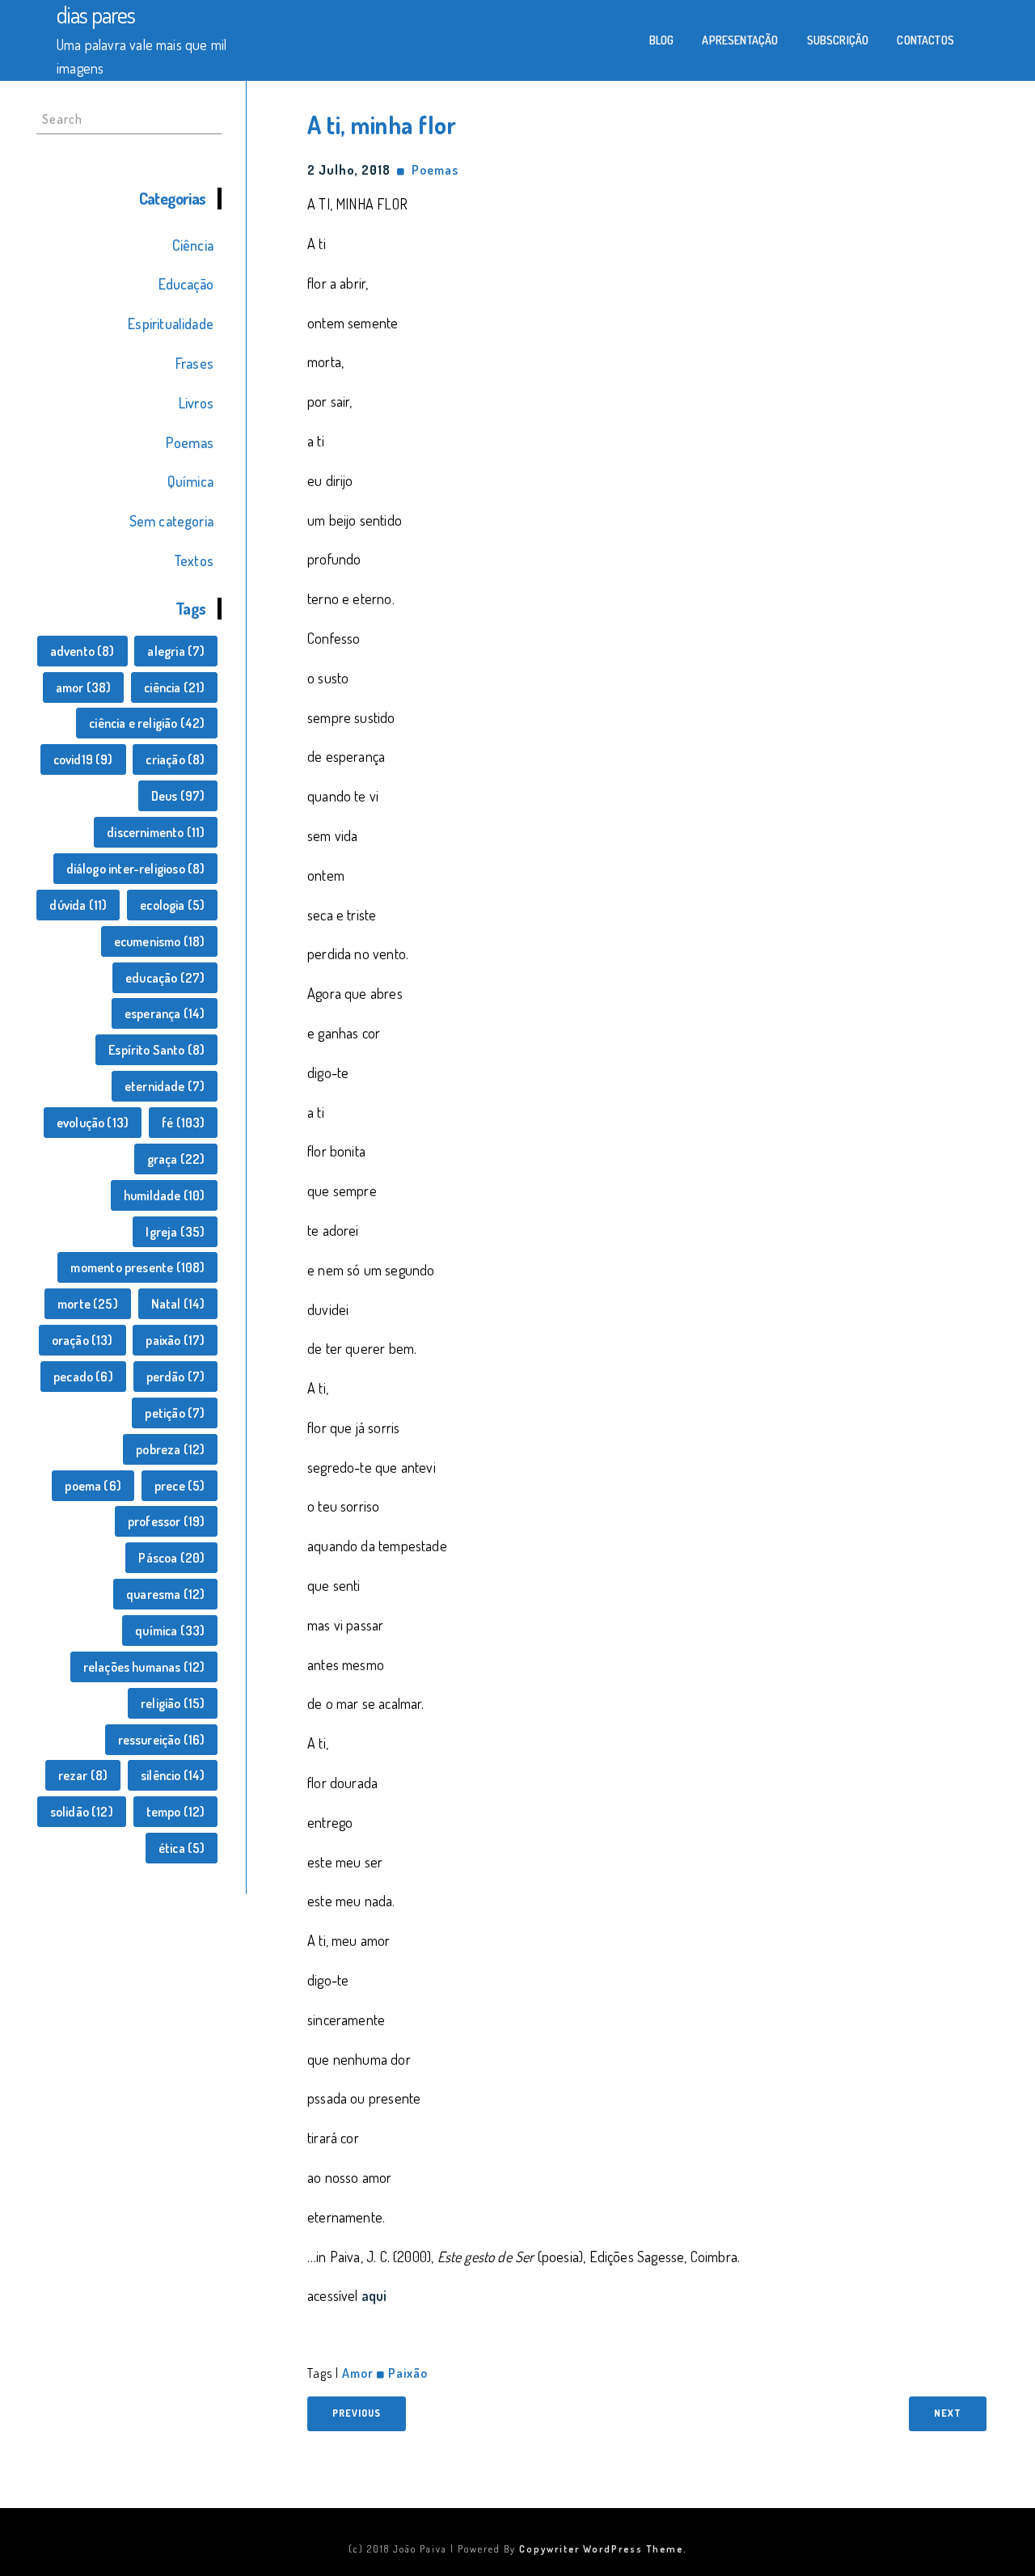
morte (88, 1304)
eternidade (165, 1086)
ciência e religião (147, 723)
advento (82, 651)
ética (182, 1848)
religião (173, 1703)
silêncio (173, 1775)
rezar (83, 1775)
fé (183, 1123)
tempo (176, 1812)
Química (190, 481)
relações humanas (144, 1667)
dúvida (78, 905)
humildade (165, 1195)
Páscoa (171, 1558)
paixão (175, 1340)
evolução (93, 1123)
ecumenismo (160, 941)
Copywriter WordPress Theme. (603, 2549)
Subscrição (838, 40)
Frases (194, 363)
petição (175, 1413)
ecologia (172, 905)
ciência (174, 687)
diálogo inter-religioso (136, 869)
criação (175, 759)
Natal (178, 1304)
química (170, 1631)
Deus (178, 796)
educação (165, 978)
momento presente (137, 1267)
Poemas (190, 442)
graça (176, 1159)
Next (948, 2413)
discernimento (156, 832)
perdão (176, 1377)
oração (82, 1340)
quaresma (165, 1594)
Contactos (925, 40)
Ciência (193, 245)
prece (180, 1486)
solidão (82, 1812)
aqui (374, 2295)
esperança (165, 1013)
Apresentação (740, 40)
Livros (196, 403)
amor (84, 687)
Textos (194, 560)
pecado (83, 1377)
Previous (357, 2413)
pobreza (170, 1449)
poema (93, 1486)
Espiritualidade (171, 324)
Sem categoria (171, 521)
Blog (662, 40)
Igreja (175, 1232)
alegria (176, 651)
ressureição (162, 1740)
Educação (186, 284)
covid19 (83, 759)
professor (167, 1521)
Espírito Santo (156, 1050)
